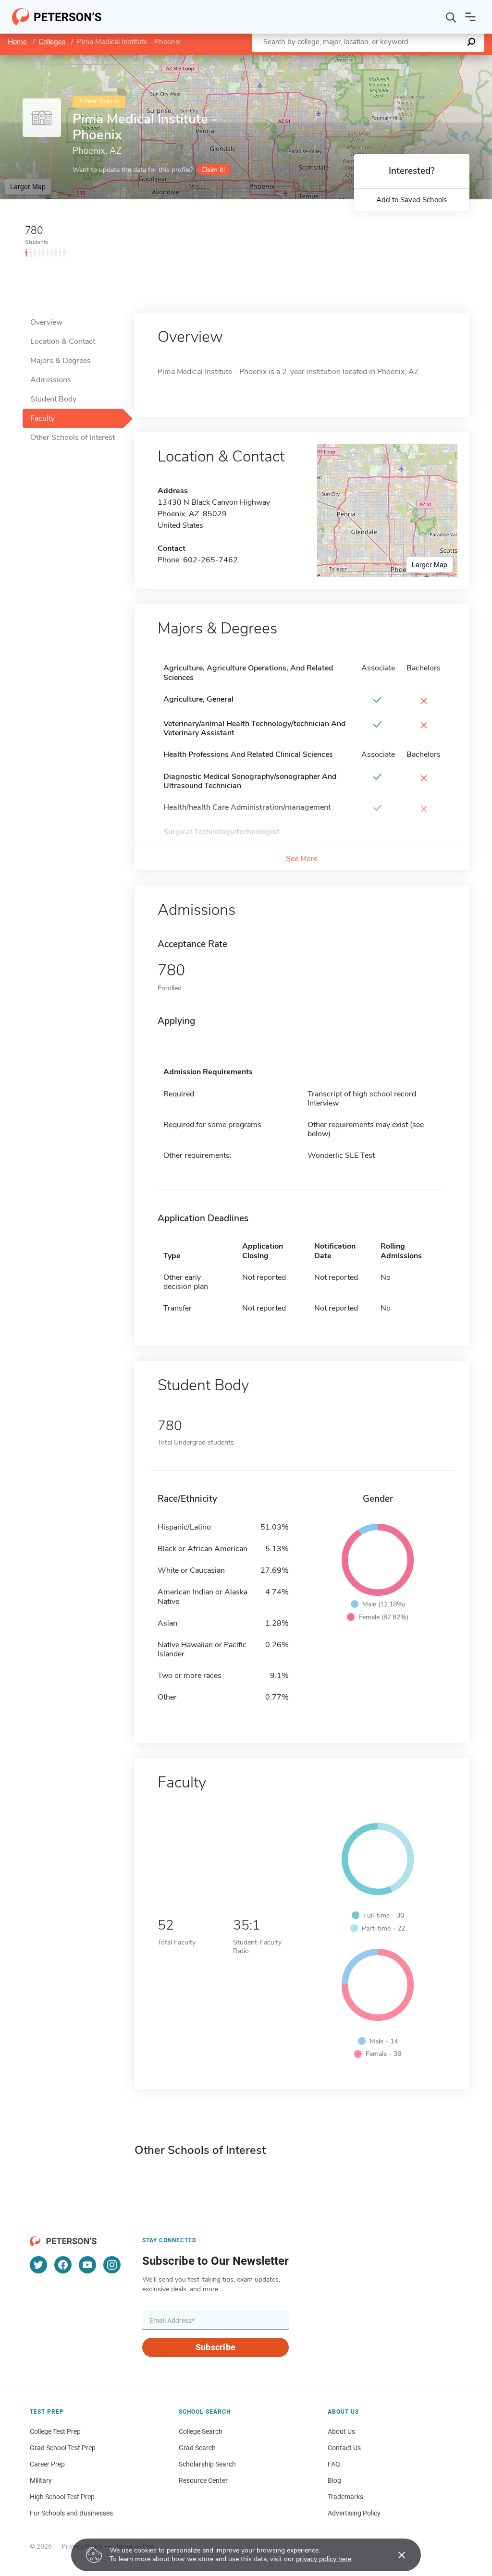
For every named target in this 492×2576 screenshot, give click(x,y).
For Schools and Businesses (71, 2513)
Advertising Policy (354, 2513)
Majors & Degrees (61, 361)
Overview (46, 322)
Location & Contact (63, 341)
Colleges (52, 42)
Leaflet (379, 60)
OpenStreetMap (427, 60)
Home (17, 42)
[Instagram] (112, 2265)
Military (41, 2480)
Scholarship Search (207, 2464)
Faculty (43, 418)
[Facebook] (63, 2265)
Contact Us (344, 2448)
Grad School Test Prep (63, 2448)
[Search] (451, 17)
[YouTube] (87, 2265)
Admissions (51, 380)
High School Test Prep (62, 2497)
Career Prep (47, 2464)
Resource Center (203, 2480)
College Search (201, 2431)
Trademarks (345, 2497)
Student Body (53, 399)
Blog (334, 2480)
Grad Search (197, 2448)
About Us (341, 2431)
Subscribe (215, 2347)
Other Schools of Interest (73, 437)
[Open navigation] (470, 17)
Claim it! (213, 170)
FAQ (334, 2464)
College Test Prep (55, 2431)
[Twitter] (38, 2265)
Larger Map (28, 186)
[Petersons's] (57, 17)
